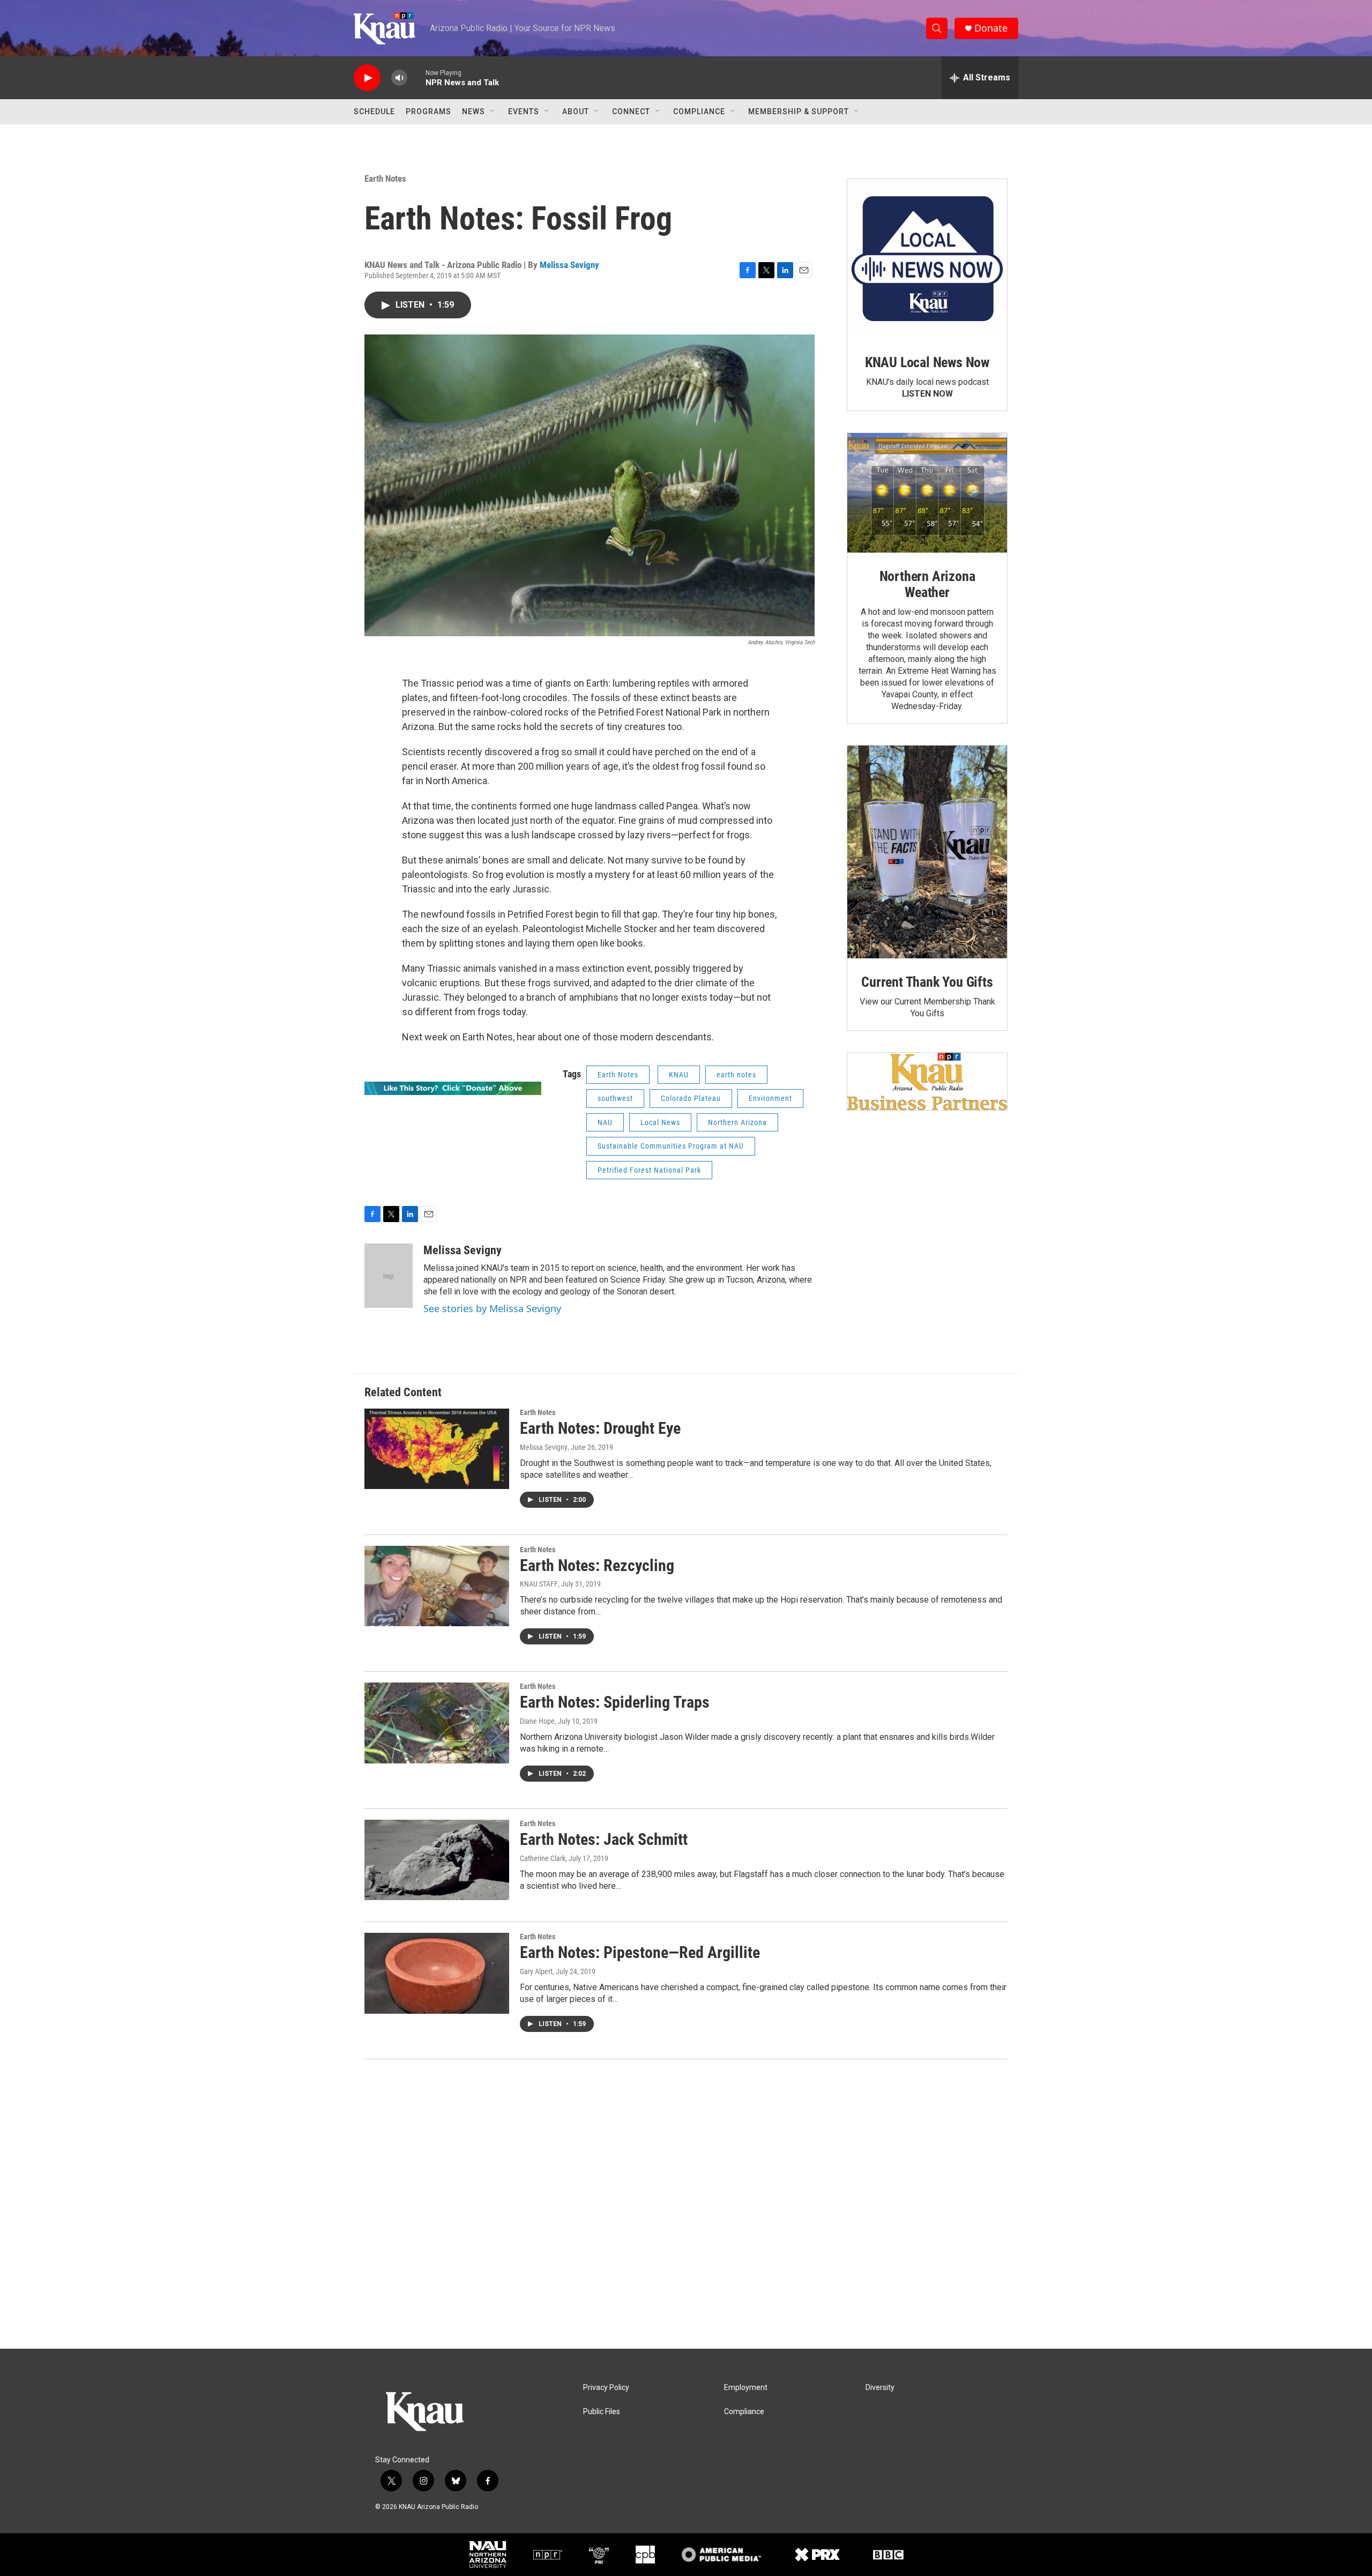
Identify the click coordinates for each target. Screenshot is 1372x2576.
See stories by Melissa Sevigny (492, 1308)
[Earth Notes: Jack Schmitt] (437, 1860)
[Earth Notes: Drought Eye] (437, 1449)
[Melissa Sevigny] (389, 1276)
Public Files (602, 2412)
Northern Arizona (737, 1122)
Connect (631, 111)
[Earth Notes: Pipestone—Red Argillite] (437, 1973)
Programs (428, 111)
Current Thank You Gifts (927, 982)
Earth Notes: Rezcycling (597, 1565)
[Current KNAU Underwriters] (927, 1081)
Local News (660, 1122)
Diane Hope (537, 1721)
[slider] (416, 77)
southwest (615, 1098)
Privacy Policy (606, 2388)
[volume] (399, 78)
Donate (991, 28)
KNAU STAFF (539, 1584)
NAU (605, 1122)
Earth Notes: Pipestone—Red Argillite (640, 1952)
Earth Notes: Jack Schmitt (604, 1839)
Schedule (374, 111)
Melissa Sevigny (569, 265)
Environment (770, 1098)
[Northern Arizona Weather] (927, 493)
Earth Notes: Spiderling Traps (615, 1702)
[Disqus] (686, 2204)
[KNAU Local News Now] (927, 259)
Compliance (699, 111)
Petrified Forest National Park (649, 1170)
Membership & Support (799, 111)
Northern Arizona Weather (927, 584)
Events (524, 111)
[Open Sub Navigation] (493, 111)
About (576, 111)
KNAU (679, 1075)
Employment (746, 2388)
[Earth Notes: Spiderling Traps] (437, 1723)
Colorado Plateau (691, 1098)
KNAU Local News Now (927, 362)
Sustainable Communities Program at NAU (671, 1146)
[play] (367, 78)
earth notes (736, 1075)
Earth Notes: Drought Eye (600, 1428)
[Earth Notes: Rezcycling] (437, 1586)
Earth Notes (385, 178)
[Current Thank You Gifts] (927, 852)
